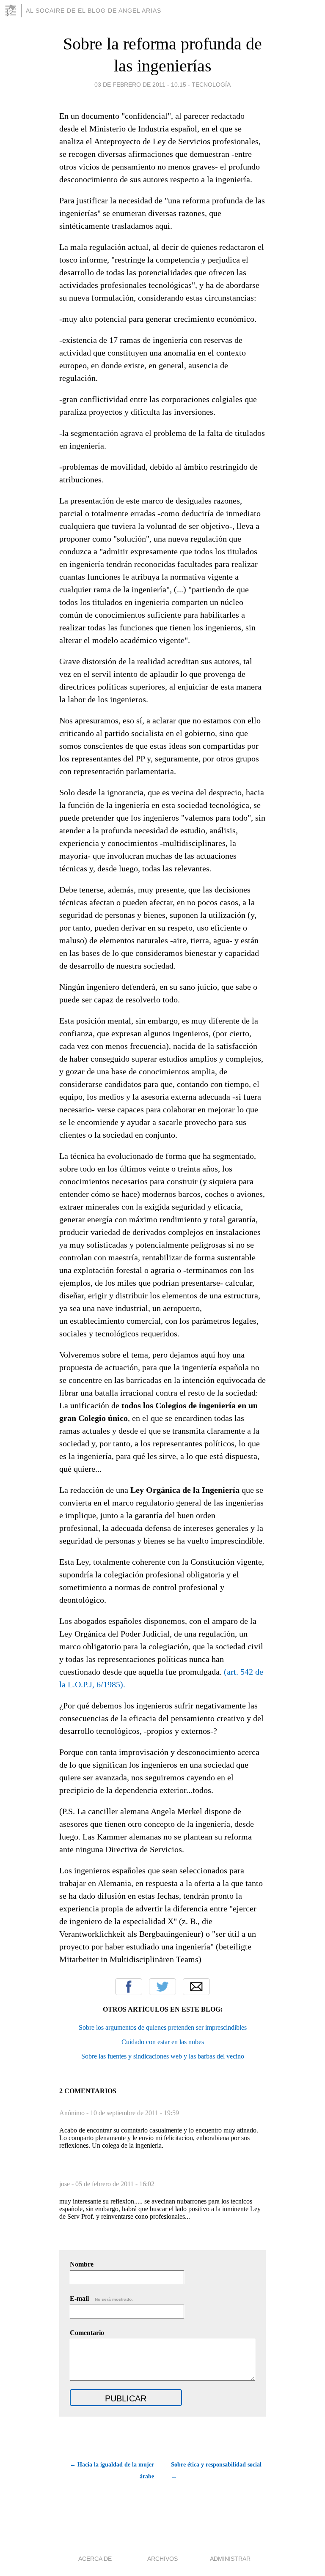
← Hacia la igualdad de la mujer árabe (112, 2471)
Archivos (162, 2559)
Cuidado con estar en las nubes (163, 2042)
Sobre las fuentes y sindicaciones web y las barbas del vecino (163, 2056)
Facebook (129, 1987)
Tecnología (211, 85)
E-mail (101, 2298)
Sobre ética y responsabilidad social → (216, 2471)
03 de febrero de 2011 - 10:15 (140, 85)
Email (196, 1987)
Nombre (82, 2264)
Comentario (87, 2333)
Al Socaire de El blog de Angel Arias (94, 11)
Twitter (162, 1987)
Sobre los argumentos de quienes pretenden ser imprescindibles (163, 2027)
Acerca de (95, 2559)
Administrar (230, 2559)
